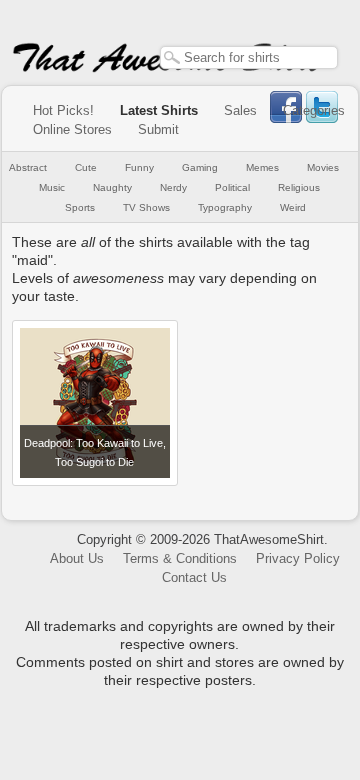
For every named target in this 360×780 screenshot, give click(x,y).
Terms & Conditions (180, 558)
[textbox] (249, 57)
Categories (314, 110)
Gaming (200, 167)
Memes (262, 167)
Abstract (28, 167)
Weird (293, 207)
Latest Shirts (159, 110)
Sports (80, 207)
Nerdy (173, 187)
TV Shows (146, 207)
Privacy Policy (298, 558)
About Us (77, 558)
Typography (225, 207)
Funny (139, 167)
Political (232, 187)
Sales (240, 110)
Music (52, 187)
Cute (86, 167)
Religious (299, 187)
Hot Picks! (63, 110)
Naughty (112, 187)
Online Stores (72, 129)
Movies (323, 167)
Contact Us (194, 577)
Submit (158, 129)
